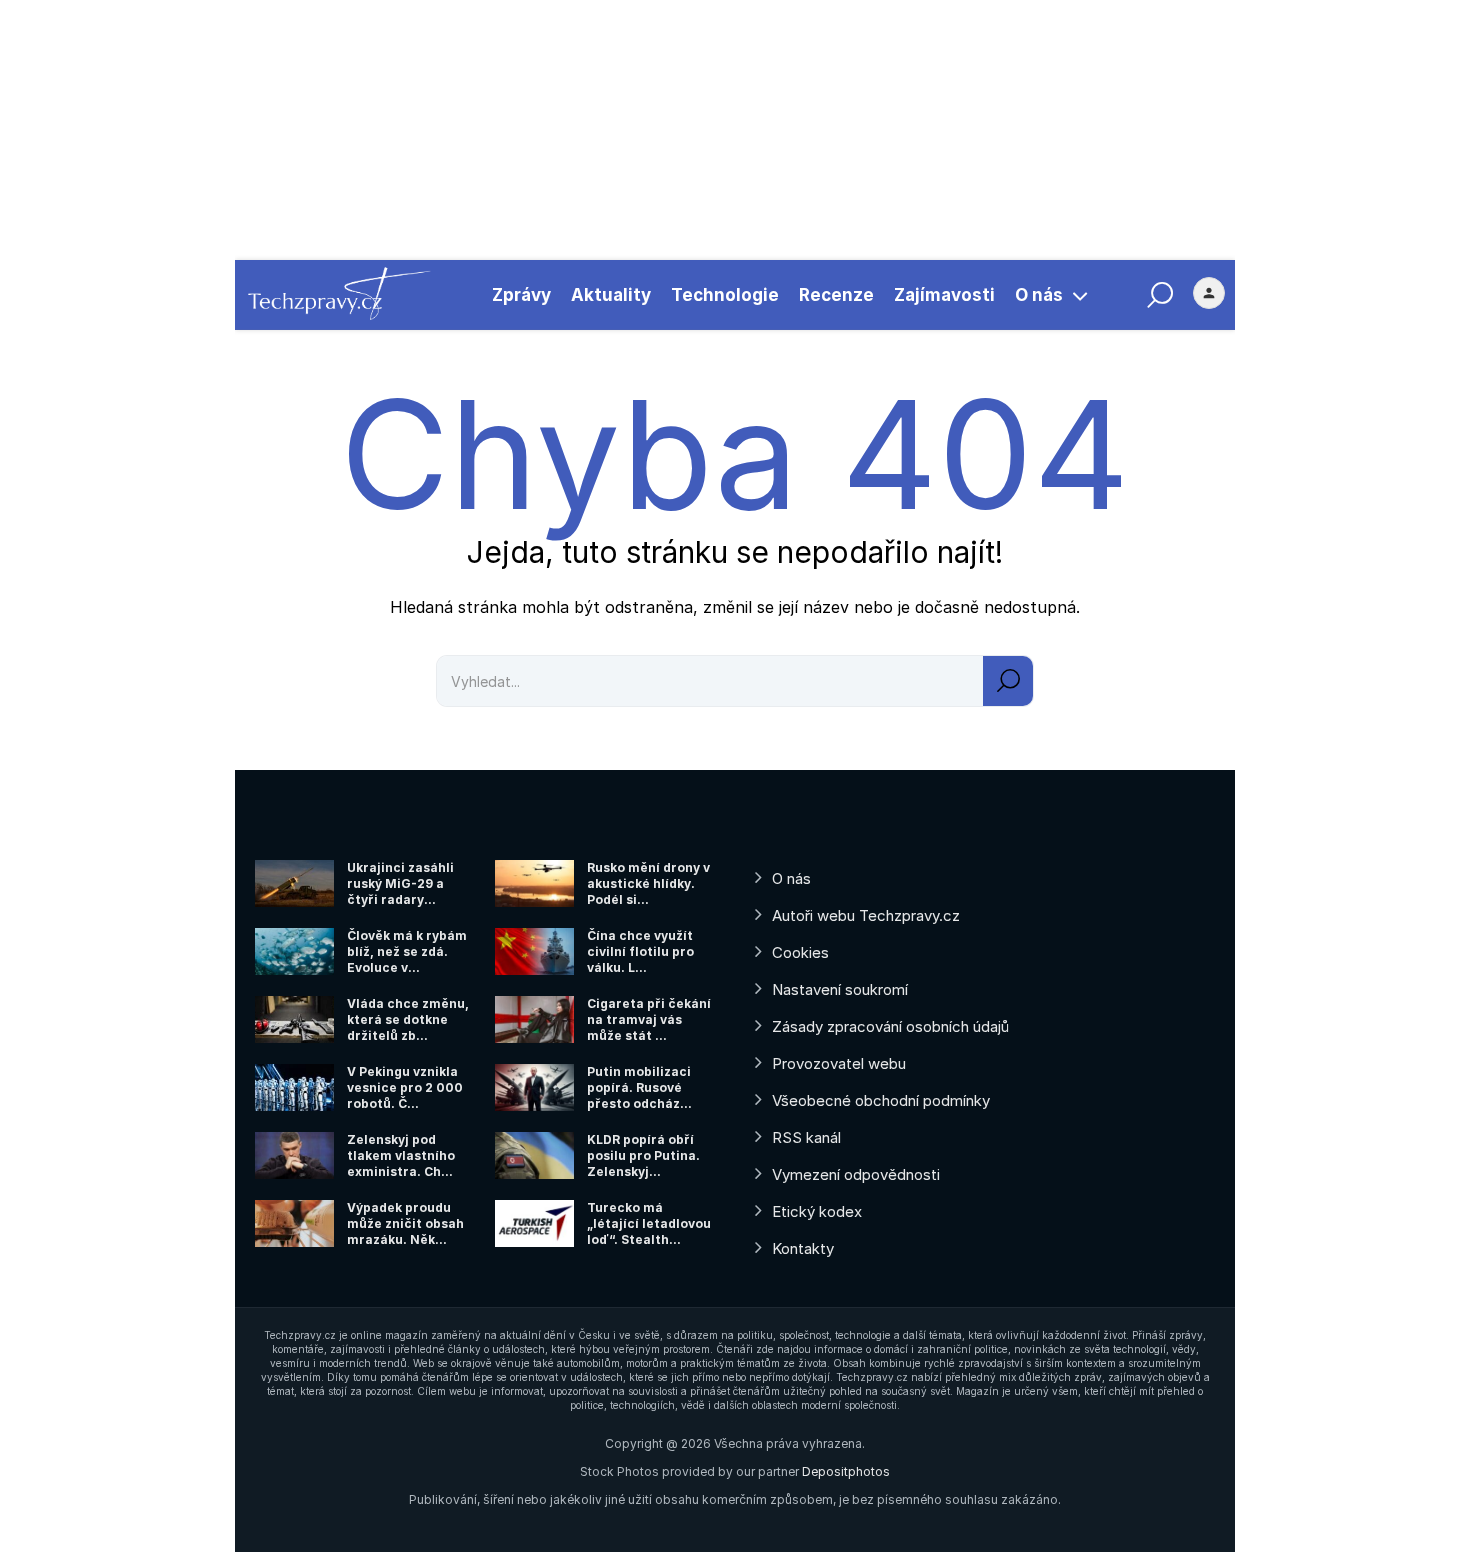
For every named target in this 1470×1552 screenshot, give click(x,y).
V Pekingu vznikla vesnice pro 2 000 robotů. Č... (405, 1087)
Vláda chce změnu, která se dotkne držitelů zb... (408, 1019)
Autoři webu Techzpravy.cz (866, 915)
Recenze (836, 295)
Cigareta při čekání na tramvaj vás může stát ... (649, 1019)
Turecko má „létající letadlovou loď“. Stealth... (649, 1223)
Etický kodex (817, 1211)
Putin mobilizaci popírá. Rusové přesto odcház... (639, 1087)
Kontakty (803, 1248)
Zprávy (521, 295)
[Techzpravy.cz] (339, 295)
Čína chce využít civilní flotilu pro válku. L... (640, 951)
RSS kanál (806, 1137)
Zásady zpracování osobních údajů (890, 1026)
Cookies (800, 952)
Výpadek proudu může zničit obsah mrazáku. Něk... (405, 1223)
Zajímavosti (944, 295)
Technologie (725, 295)
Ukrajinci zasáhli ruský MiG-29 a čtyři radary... (400, 883)
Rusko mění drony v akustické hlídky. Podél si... (648, 883)
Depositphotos (846, 1471)
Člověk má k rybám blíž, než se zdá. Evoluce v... (407, 951)
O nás (1039, 295)
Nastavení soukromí (840, 989)
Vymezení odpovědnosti (856, 1174)
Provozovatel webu (839, 1063)
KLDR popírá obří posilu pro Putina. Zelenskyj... (643, 1155)
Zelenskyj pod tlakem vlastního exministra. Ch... (401, 1155)
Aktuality (611, 295)
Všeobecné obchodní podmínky (881, 1100)
